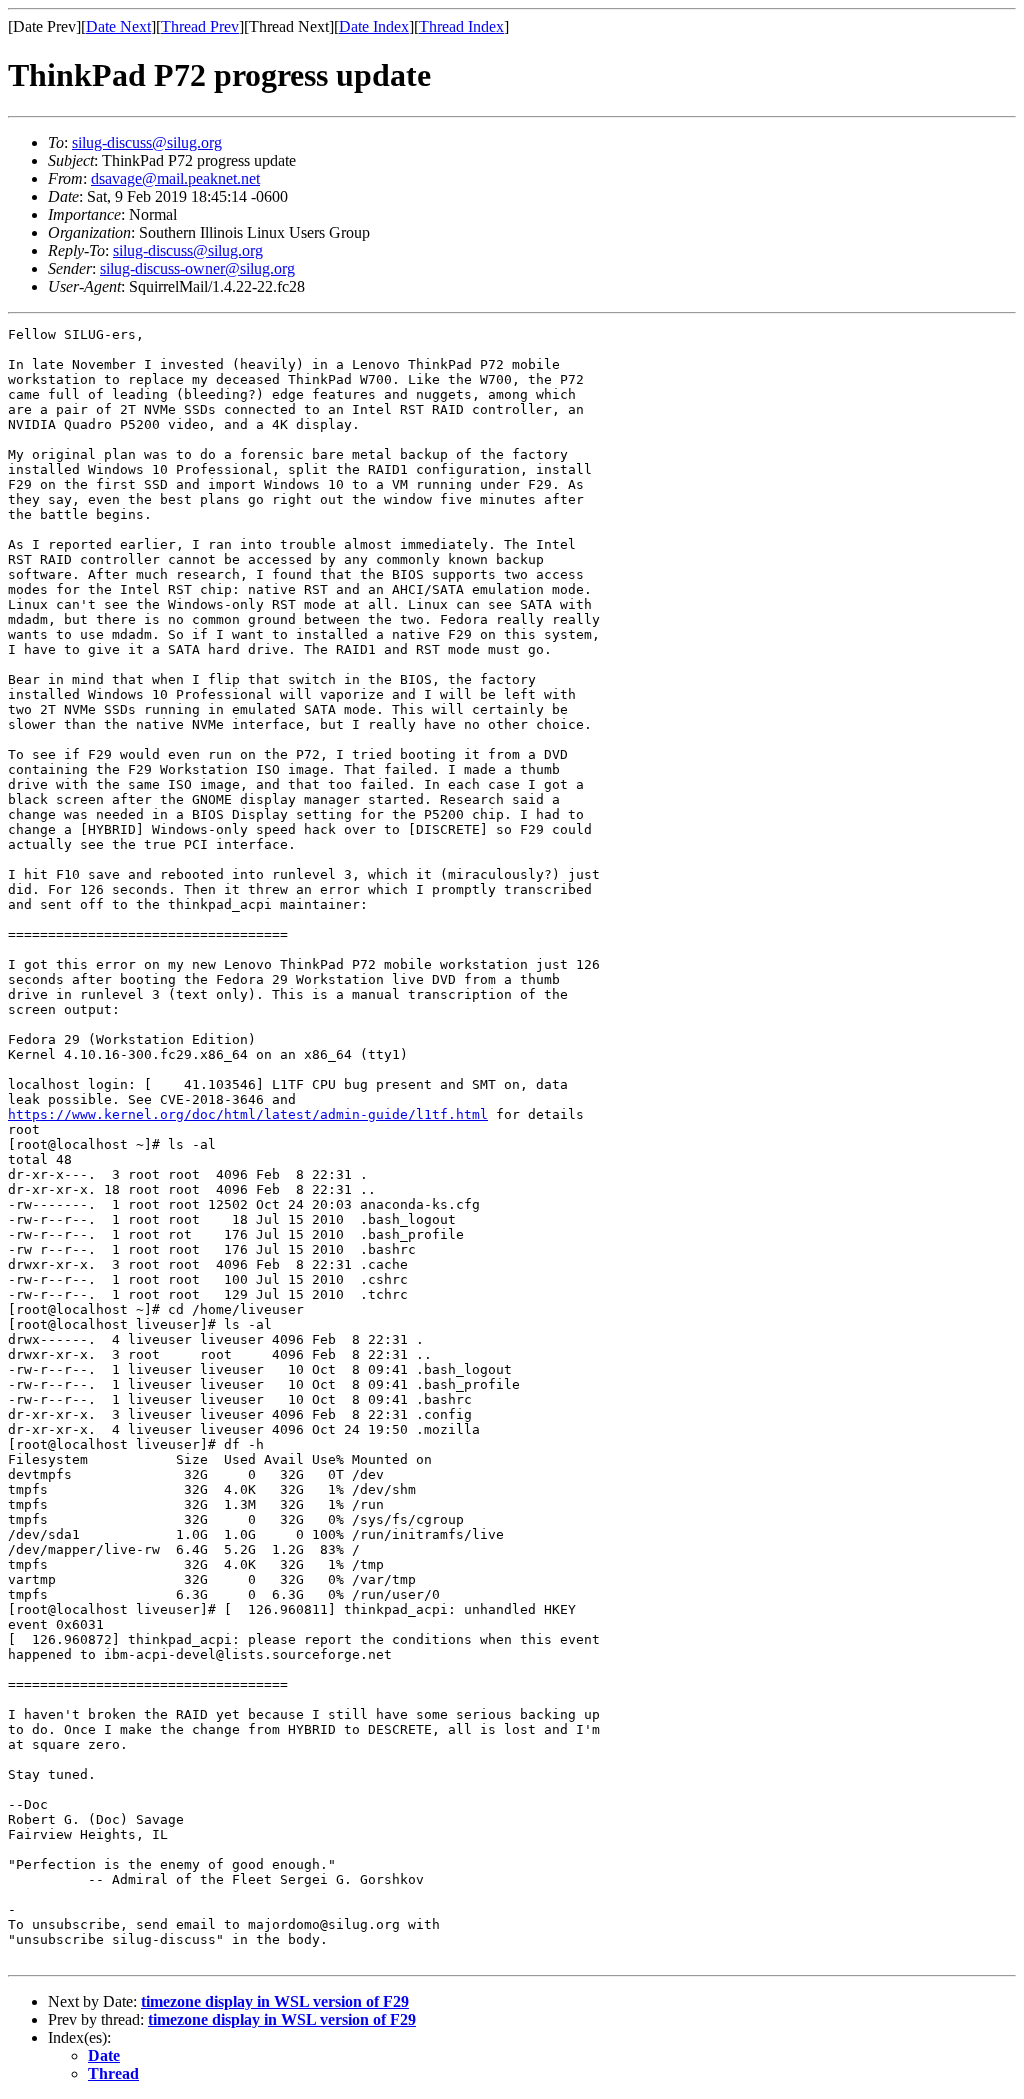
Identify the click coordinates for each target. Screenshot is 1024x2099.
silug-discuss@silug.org (147, 142)
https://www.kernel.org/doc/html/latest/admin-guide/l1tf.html (248, 1114)
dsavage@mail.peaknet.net (175, 178)
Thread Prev (200, 26)
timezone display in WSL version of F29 (275, 2001)
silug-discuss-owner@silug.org (197, 268)
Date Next (118, 26)
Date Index (374, 26)
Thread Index (461, 26)
